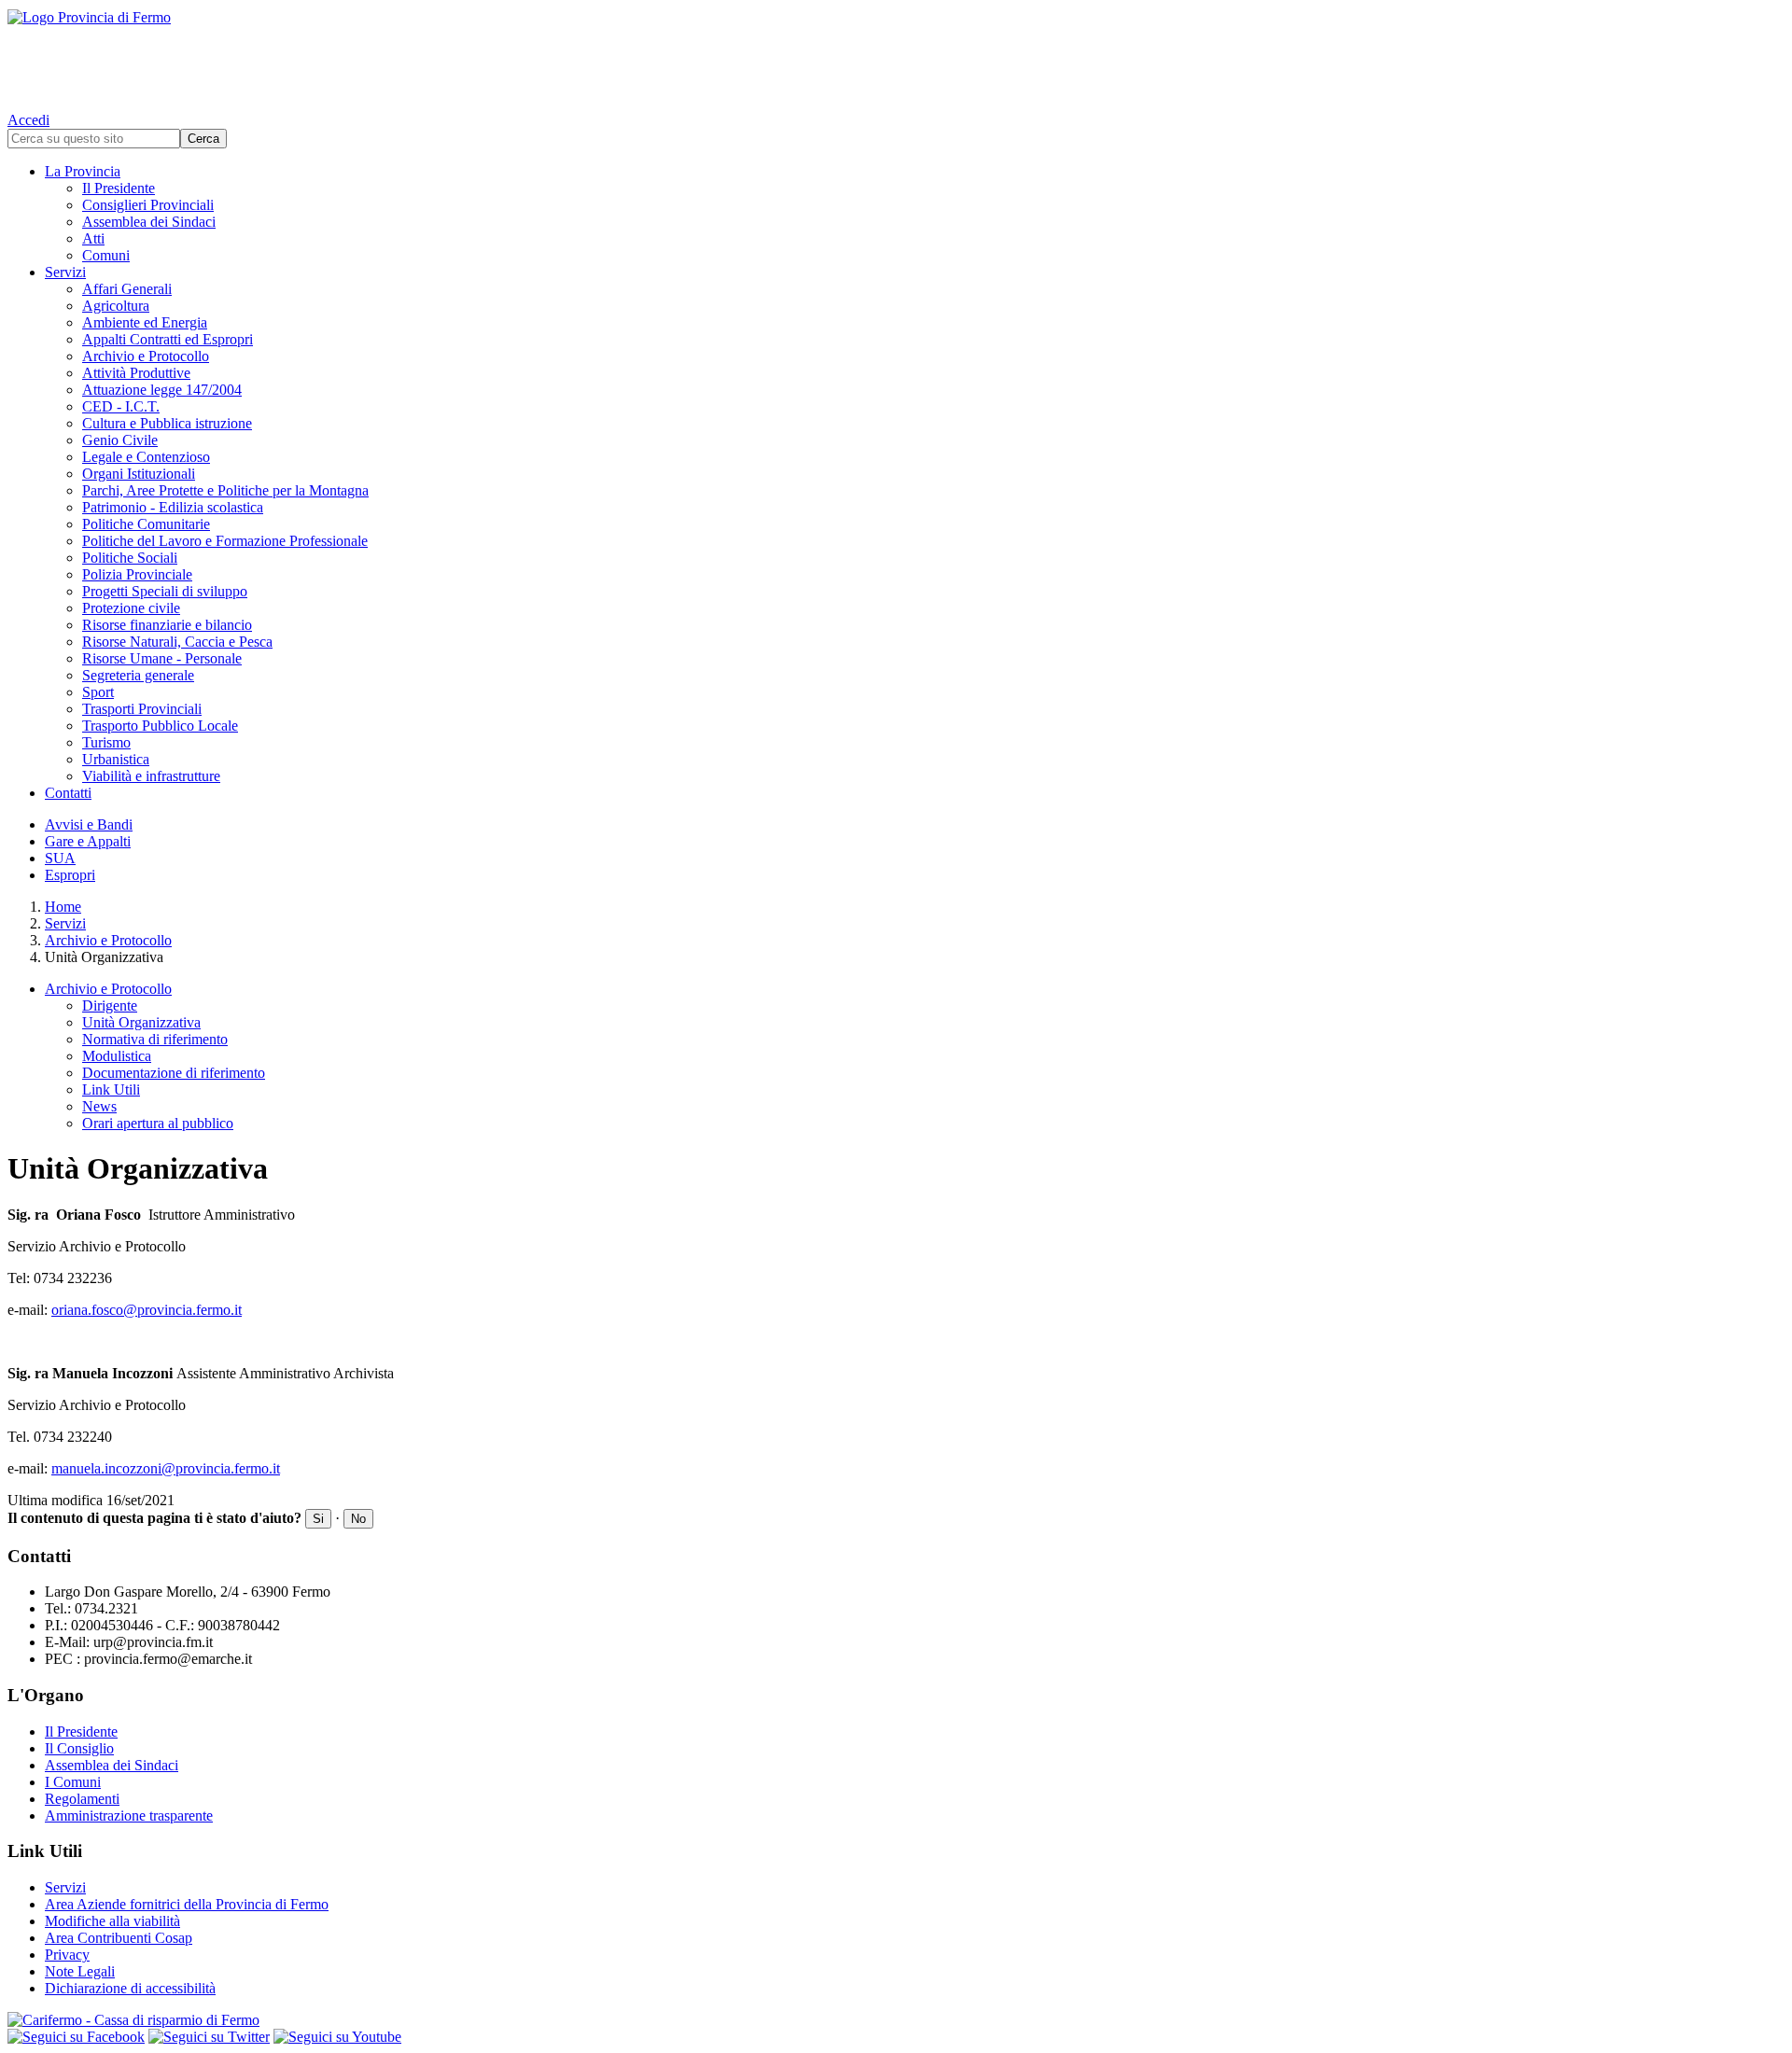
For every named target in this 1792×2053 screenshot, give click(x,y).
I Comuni (73, 1782)
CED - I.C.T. (121, 406)
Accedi (28, 120)
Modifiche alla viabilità (112, 1921)
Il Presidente (119, 188)
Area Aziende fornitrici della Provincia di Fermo (187, 1904)
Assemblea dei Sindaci (149, 222)
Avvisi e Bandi (89, 824)
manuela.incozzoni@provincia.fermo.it (166, 1468)
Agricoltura (116, 306)
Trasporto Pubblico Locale (160, 726)
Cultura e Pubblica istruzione (167, 423)
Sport (98, 692)
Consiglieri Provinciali (148, 205)
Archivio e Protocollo (146, 356)
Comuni (106, 255)
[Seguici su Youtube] (337, 2037)
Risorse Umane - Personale (162, 658)
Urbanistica (116, 759)
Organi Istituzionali (139, 474)
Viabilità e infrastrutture (151, 776)
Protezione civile (131, 608)
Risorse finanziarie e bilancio (167, 625)
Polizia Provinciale (137, 574)
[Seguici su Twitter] (209, 2037)
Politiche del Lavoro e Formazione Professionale (225, 541)
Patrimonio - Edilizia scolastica (173, 507)
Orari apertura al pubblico (158, 1123)
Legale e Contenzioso (146, 457)
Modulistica (117, 1056)
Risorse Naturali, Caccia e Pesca (177, 642)
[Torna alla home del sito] (896, 56)
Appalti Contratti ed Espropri (168, 339)
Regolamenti (82, 1799)
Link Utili (111, 1089)
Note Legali (80, 1971)
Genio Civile (120, 440)
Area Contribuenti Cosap (119, 1938)
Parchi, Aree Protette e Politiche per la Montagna (225, 490)
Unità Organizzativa (141, 1022)
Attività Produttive (136, 373)
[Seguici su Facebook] (76, 2037)
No (358, 1519)
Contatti (68, 793)
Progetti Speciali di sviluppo (165, 591)
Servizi (65, 272)
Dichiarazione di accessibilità (130, 1988)
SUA (60, 858)
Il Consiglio (79, 1748)
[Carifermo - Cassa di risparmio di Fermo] (896, 2020)
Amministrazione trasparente (129, 1816)
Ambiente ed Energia (145, 322)
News (99, 1106)
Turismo (106, 742)
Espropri (70, 875)
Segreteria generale (138, 675)
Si (318, 1519)
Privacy (67, 1955)
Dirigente (110, 1006)
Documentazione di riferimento (174, 1073)
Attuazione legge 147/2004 (162, 390)
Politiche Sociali (130, 558)
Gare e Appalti (88, 841)
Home (63, 907)
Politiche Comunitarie (146, 524)
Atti (93, 238)
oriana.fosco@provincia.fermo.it (147, 1310)
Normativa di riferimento (155, 1039)
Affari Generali (127, 289)
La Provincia (83, 171)
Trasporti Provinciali (142, 709)
